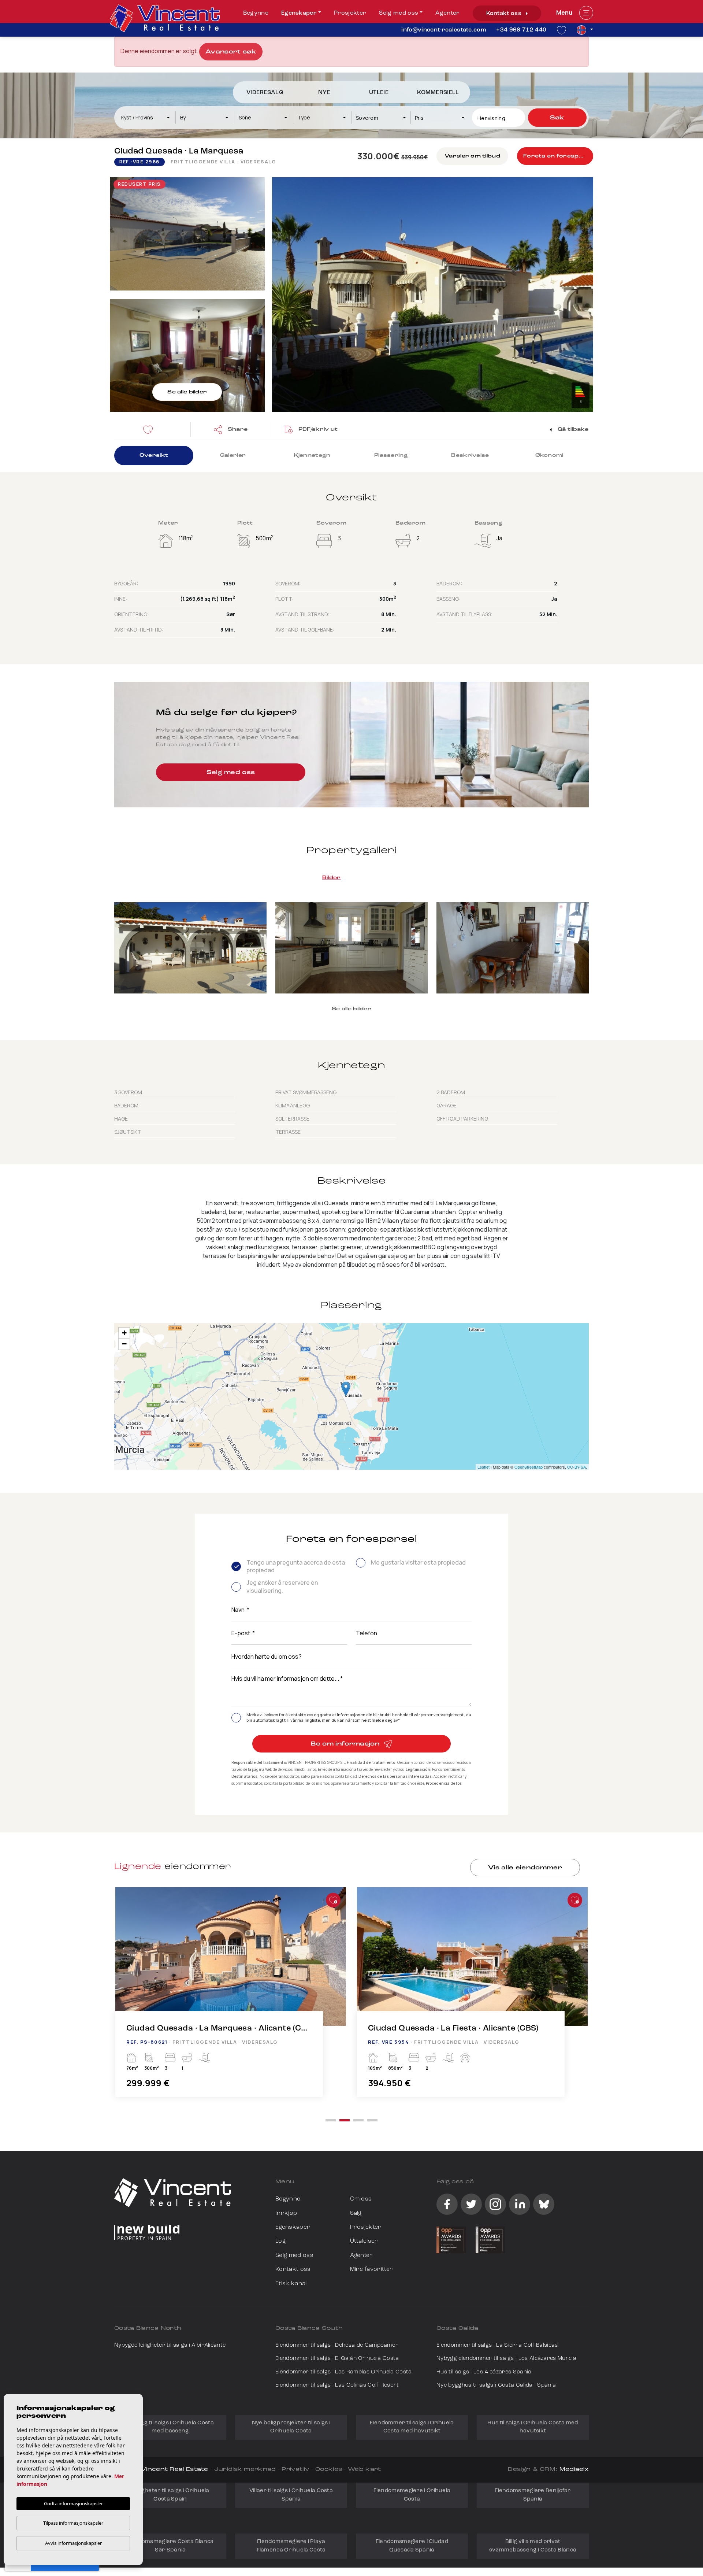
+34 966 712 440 (521, 30)
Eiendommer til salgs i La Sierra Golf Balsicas (497, 2345)
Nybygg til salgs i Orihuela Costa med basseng (170, 2427)
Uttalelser (364, 2241)
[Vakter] (150, 429)
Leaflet (483, 1467)
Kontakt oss (505, 14)
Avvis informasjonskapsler (73, 2543)
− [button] (124, 1344)
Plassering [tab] (391, 456)
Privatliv (295, 2470)
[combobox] (146, 118)
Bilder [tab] (332, 878)
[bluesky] (544, 2204)
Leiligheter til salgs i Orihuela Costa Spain (170, 2495)
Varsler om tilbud (472, 156)
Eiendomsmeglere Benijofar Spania (533, 2495)
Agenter (447, 13)
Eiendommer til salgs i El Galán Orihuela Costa (337, 2359)
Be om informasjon (346, 1744)
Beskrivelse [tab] (470, 456)
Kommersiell (438, 93)
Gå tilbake (572, 430)
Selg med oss (399, 13)
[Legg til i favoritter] (333, 1900)
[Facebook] (447, 2204)
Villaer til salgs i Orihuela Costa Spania (291, 2495)
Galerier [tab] (233, 456)
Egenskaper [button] (299, 13)
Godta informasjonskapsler (73, 2503)
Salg (356, 2213)
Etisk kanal (291, 2284)
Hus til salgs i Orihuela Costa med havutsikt (533, 2427)
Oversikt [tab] (154, 456)
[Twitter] (471, 2204)
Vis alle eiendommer (525, 1868)
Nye (324, 93)
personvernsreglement (442, 1715)
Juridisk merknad (245, 2470)
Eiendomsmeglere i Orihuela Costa (412, 2495)
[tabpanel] (231, 2000)
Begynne (256, 13)
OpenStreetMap (529, 1467)
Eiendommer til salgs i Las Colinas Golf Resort (337, 2385)
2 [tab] (345, 2120)
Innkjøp (286, 2213)
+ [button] (124, 1333)
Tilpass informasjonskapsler (73, 2523)
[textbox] (149, 117)
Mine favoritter (372, 2269)
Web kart (364, 2470)
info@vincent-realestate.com (444, 30)
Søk (557, 118)
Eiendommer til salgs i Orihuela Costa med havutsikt (412, 2427)
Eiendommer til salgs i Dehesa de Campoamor (337, 2345)
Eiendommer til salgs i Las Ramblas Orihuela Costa (344, 2372)
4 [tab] (372, 2120)
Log (280, 2241)
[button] (231, 429)
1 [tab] (331, 2120)
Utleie (379, 93)
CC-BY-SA (576, 1467)
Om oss (361, 2199)
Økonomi (549, 456)
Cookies (329, 2470)
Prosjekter (350, 13)
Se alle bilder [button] (351, 1009)
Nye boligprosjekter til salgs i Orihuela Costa (291, 2427)
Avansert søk (231, 52)
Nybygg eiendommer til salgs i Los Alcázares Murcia (506, 2359)
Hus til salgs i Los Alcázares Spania (484, 2372)
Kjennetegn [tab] (312, 456)
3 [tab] (358, 2120)
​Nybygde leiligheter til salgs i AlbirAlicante (170, 2345)
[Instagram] (495, 2204)
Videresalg (265, 93)
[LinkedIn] (520, 2204)
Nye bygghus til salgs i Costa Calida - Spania (496, 2385)
